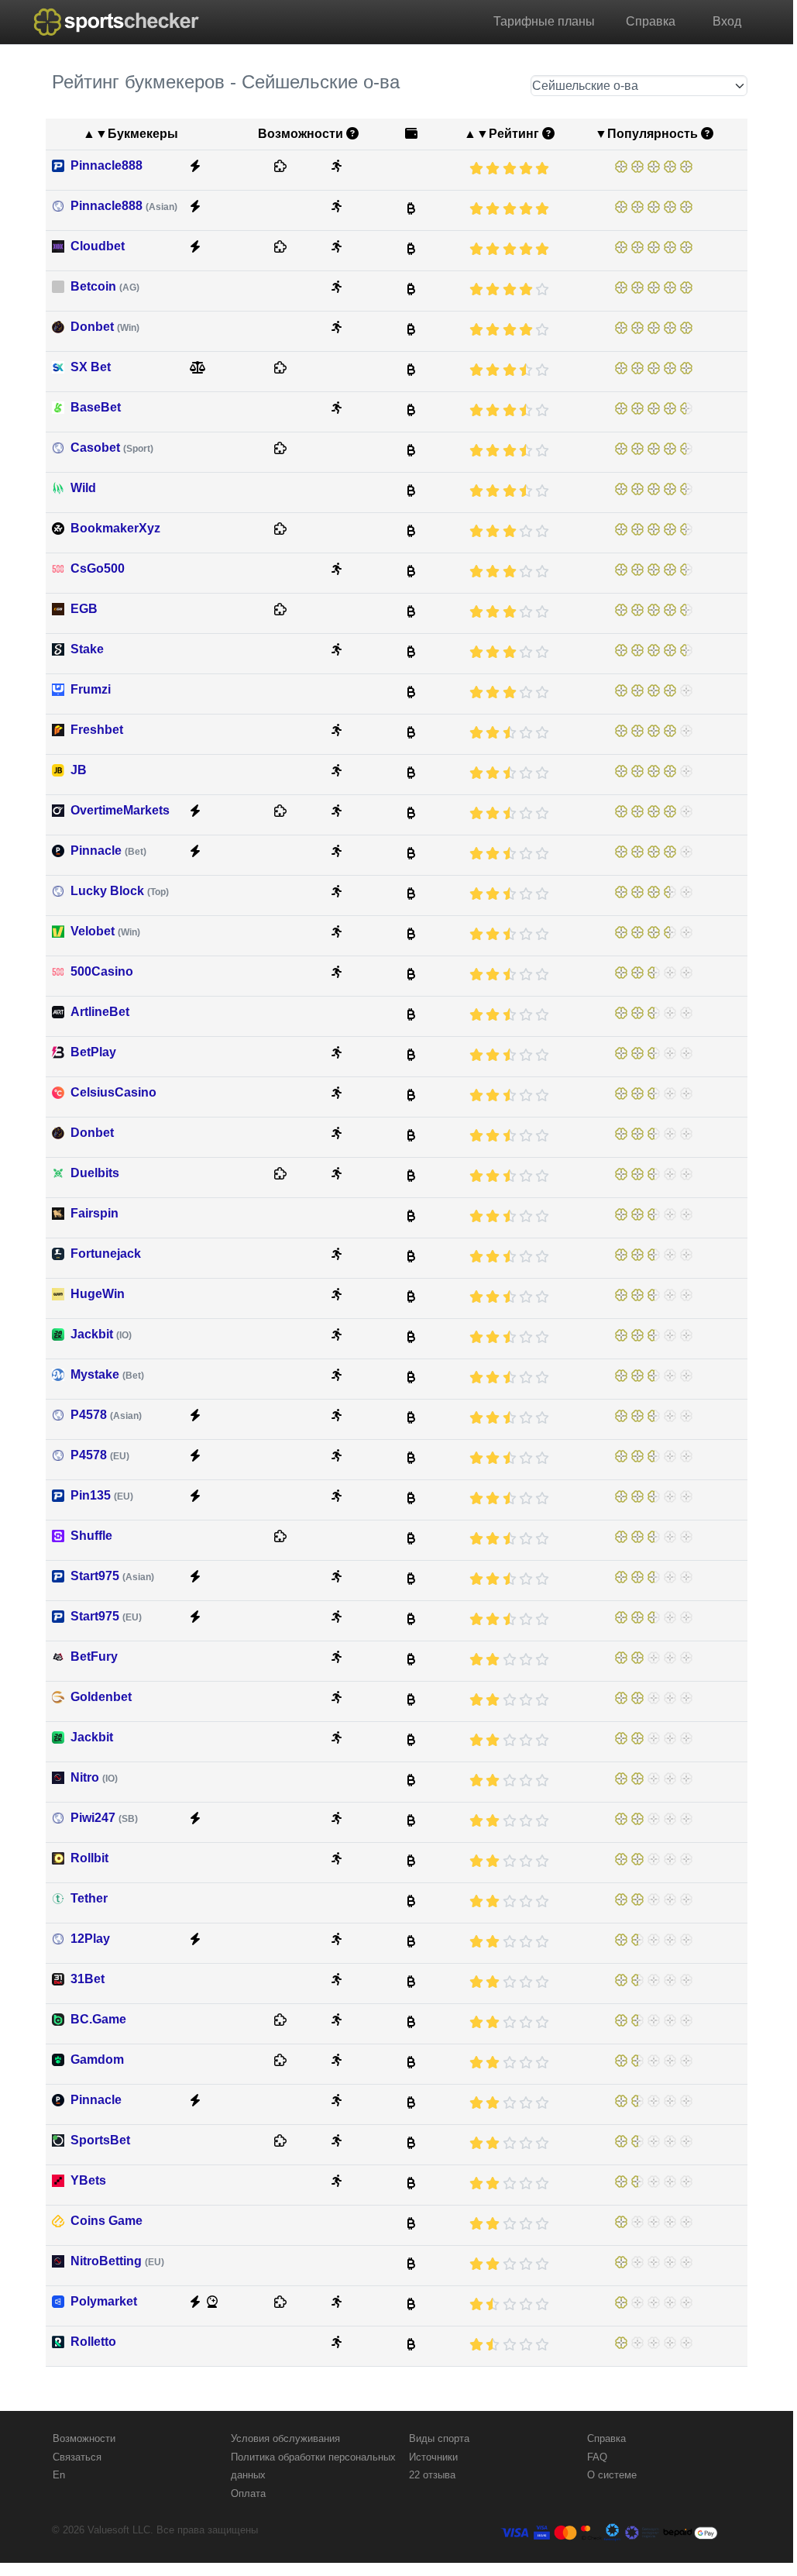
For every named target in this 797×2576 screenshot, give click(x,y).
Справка (651, 21)
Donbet (105, 327)
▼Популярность (646, 134)
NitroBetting (117, 2261)
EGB (84, 609)
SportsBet (100, 2140)
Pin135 (102, 1495)
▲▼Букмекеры (131, 134)
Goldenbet (101, 1697)
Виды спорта (439, 2438)
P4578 (106, 1415)
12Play (90, 1939)
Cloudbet (98, 246)
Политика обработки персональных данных (313, 2466)
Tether (89, 1898)
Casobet (112, 448)
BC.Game (98, 2019)
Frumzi (91, 689)
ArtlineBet (100, 1012)
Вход (727, 21)
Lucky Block (120, 891)
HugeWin (98, 1294)
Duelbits (95, 1173)
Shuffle (91, 1536)
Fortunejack (106, 1254)
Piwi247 (104, 1818)
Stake (87, 649)
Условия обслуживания (285, 2438)
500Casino (102, 971)
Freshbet (97, 730)
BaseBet (96, 407)
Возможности (84, 2438)
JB (79, 770)
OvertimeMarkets (120, 810)
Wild (83, 488)
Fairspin (94, 1213)
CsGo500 (98, 568)
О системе (612, 2475)
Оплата (248, 2493)
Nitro (94, 1777)
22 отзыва (432, 2475)
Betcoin (105, 286)
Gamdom (97, 2059)
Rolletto (93, 2342)
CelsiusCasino (113, 1092)
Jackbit (101, 1334)
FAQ (597, 2457)
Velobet (105, 931)
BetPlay (93, 1052)
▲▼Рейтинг (502, 134)
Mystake (107, 1374)
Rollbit (89, 1858)
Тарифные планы (544, 21)
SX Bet (91, 367)
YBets (88, 2180)
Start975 (112, 1576)
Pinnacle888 (106, 165)
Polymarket (104, 2301)
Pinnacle (108, 851)
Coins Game (106, 2221)
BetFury (94, 1656)
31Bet (88, 1979)
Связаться (77, 2457)
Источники (433, 2457)
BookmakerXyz (115, 528)
